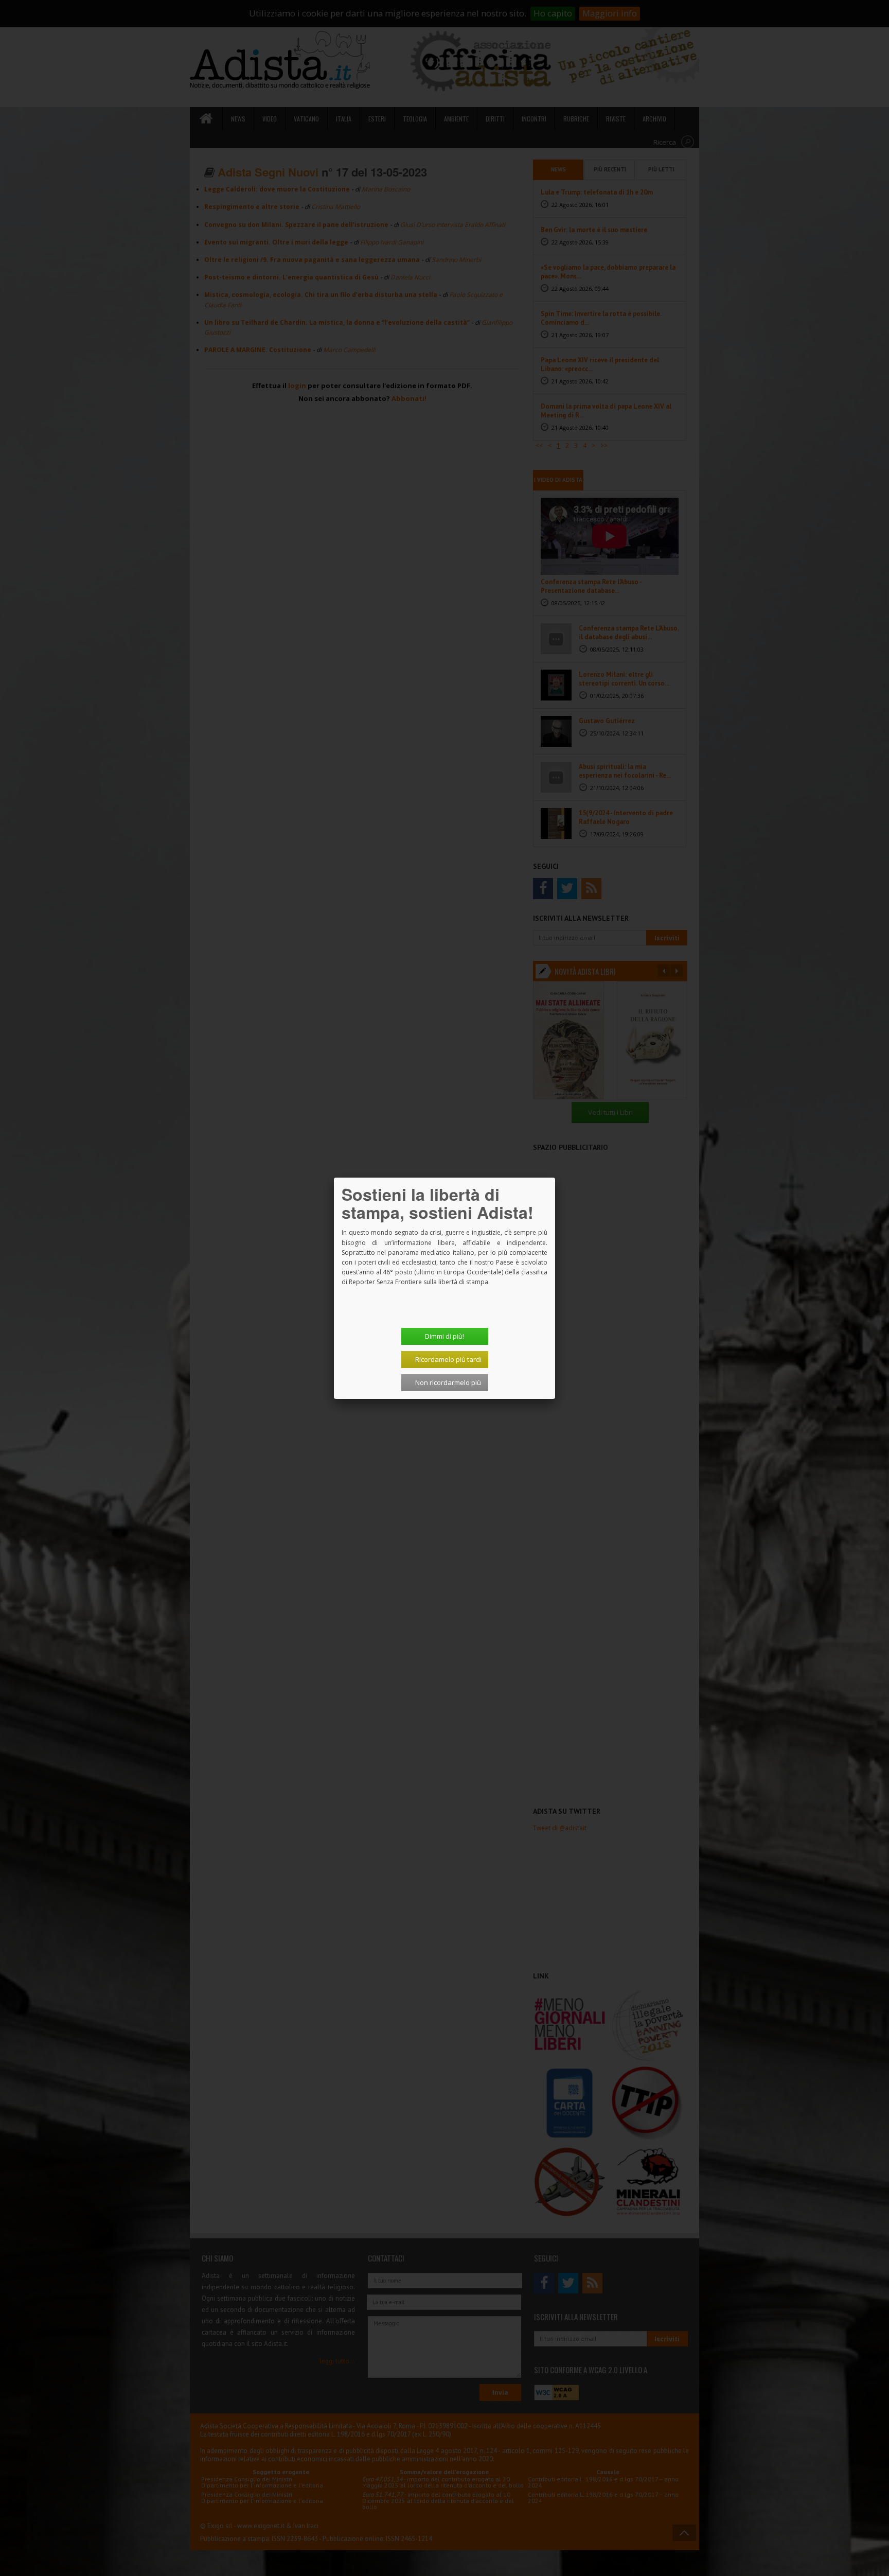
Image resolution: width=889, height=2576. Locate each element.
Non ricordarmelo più (448, 1382)
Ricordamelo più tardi (448, 1359)
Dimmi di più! (444, 1336)
